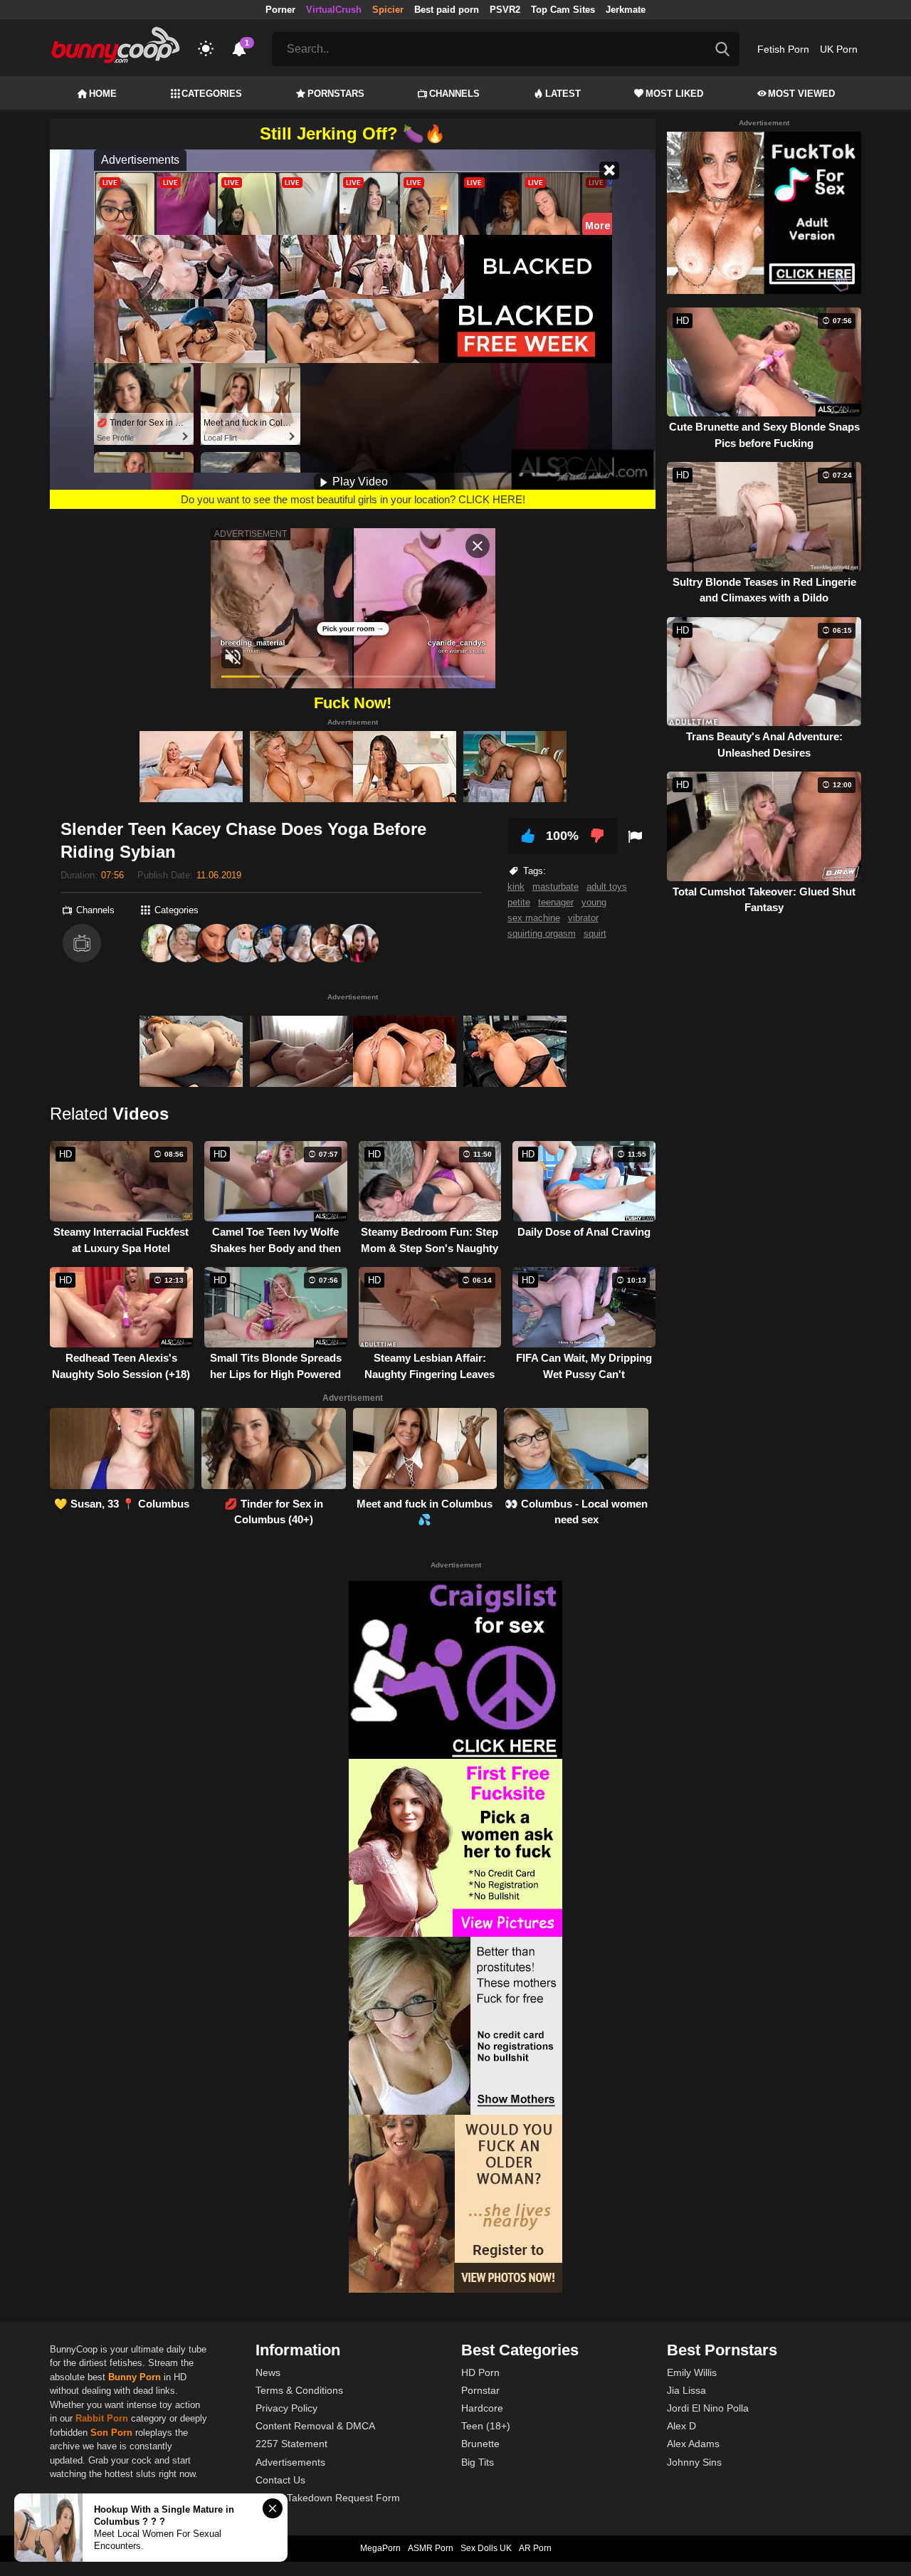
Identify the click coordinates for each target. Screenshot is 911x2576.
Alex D (681, 2426)
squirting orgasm (542, 934)
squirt (595, 934)
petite (519, 902)
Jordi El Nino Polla (708, 2408)
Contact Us (280, 2480)
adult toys (607, 887)
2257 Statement (291, 2444)
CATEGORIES (212, 94)
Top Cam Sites (563, 10)
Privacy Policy (286, 2408)
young (594, 902)
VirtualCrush (334, 10)
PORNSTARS (336, 94)
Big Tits (478, 2462)
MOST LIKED (674, 94)
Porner (280, 10)
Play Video (359, 482)
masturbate (555, 887)
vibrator (583, 918)
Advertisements (290, 2462)
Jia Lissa (686, 2390)
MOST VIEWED (801, 94)
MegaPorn (380, 2548)
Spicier (388, 10)
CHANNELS (454, 94)
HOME (103, 94)
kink (516, 887)
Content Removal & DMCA (315, 2426)
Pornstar (480, 2390)
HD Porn (480, 2372)
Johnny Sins (694, 2462)
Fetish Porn (783, 49)
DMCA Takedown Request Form (328, 2498)
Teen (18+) (486, 2426)
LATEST (563, 94)
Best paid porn (447, 10)
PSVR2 (505, 10)
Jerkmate (626, 10)
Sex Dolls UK (486, 2548)
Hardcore (482, 2408)
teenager (556, 902)
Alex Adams (693, 2444)
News (268, 2372)
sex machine (534, 918)
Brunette (480, 2444)
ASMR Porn (431, 2548)
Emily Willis (692, 2372)
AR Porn (535, 2548)
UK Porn (839, 49)
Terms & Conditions (299, 2390)
